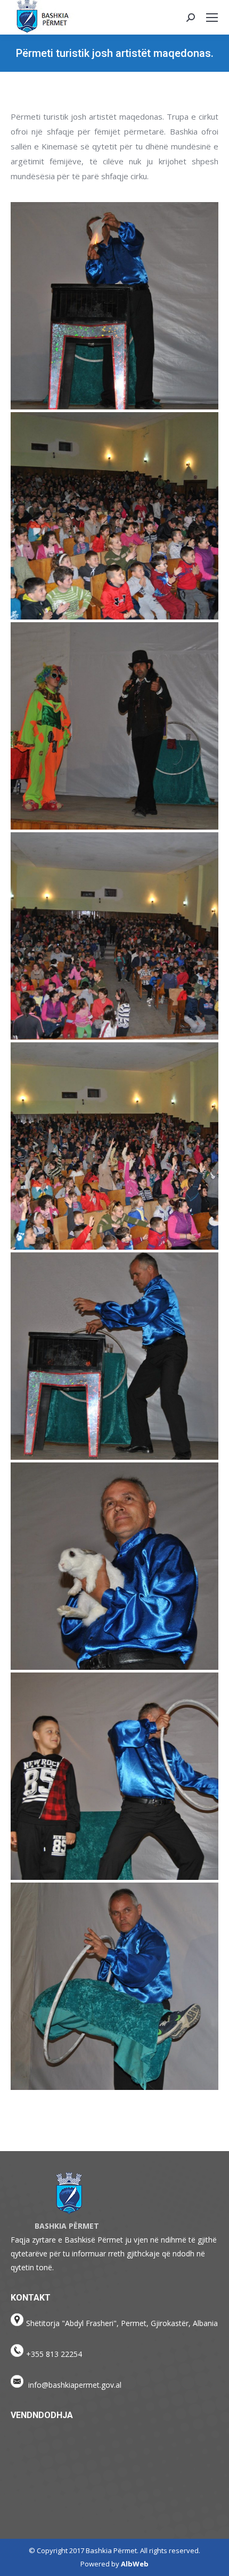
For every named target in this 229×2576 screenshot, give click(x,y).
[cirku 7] (114, 1566)
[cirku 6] (114, 1356)
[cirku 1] (114, 1146)
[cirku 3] (114, 726)
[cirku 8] (114, 1776)
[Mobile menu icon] (212, 18)
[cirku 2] (114, 936)
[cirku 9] (114, 1986)
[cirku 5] (114, 306)
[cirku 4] (114, 516)
